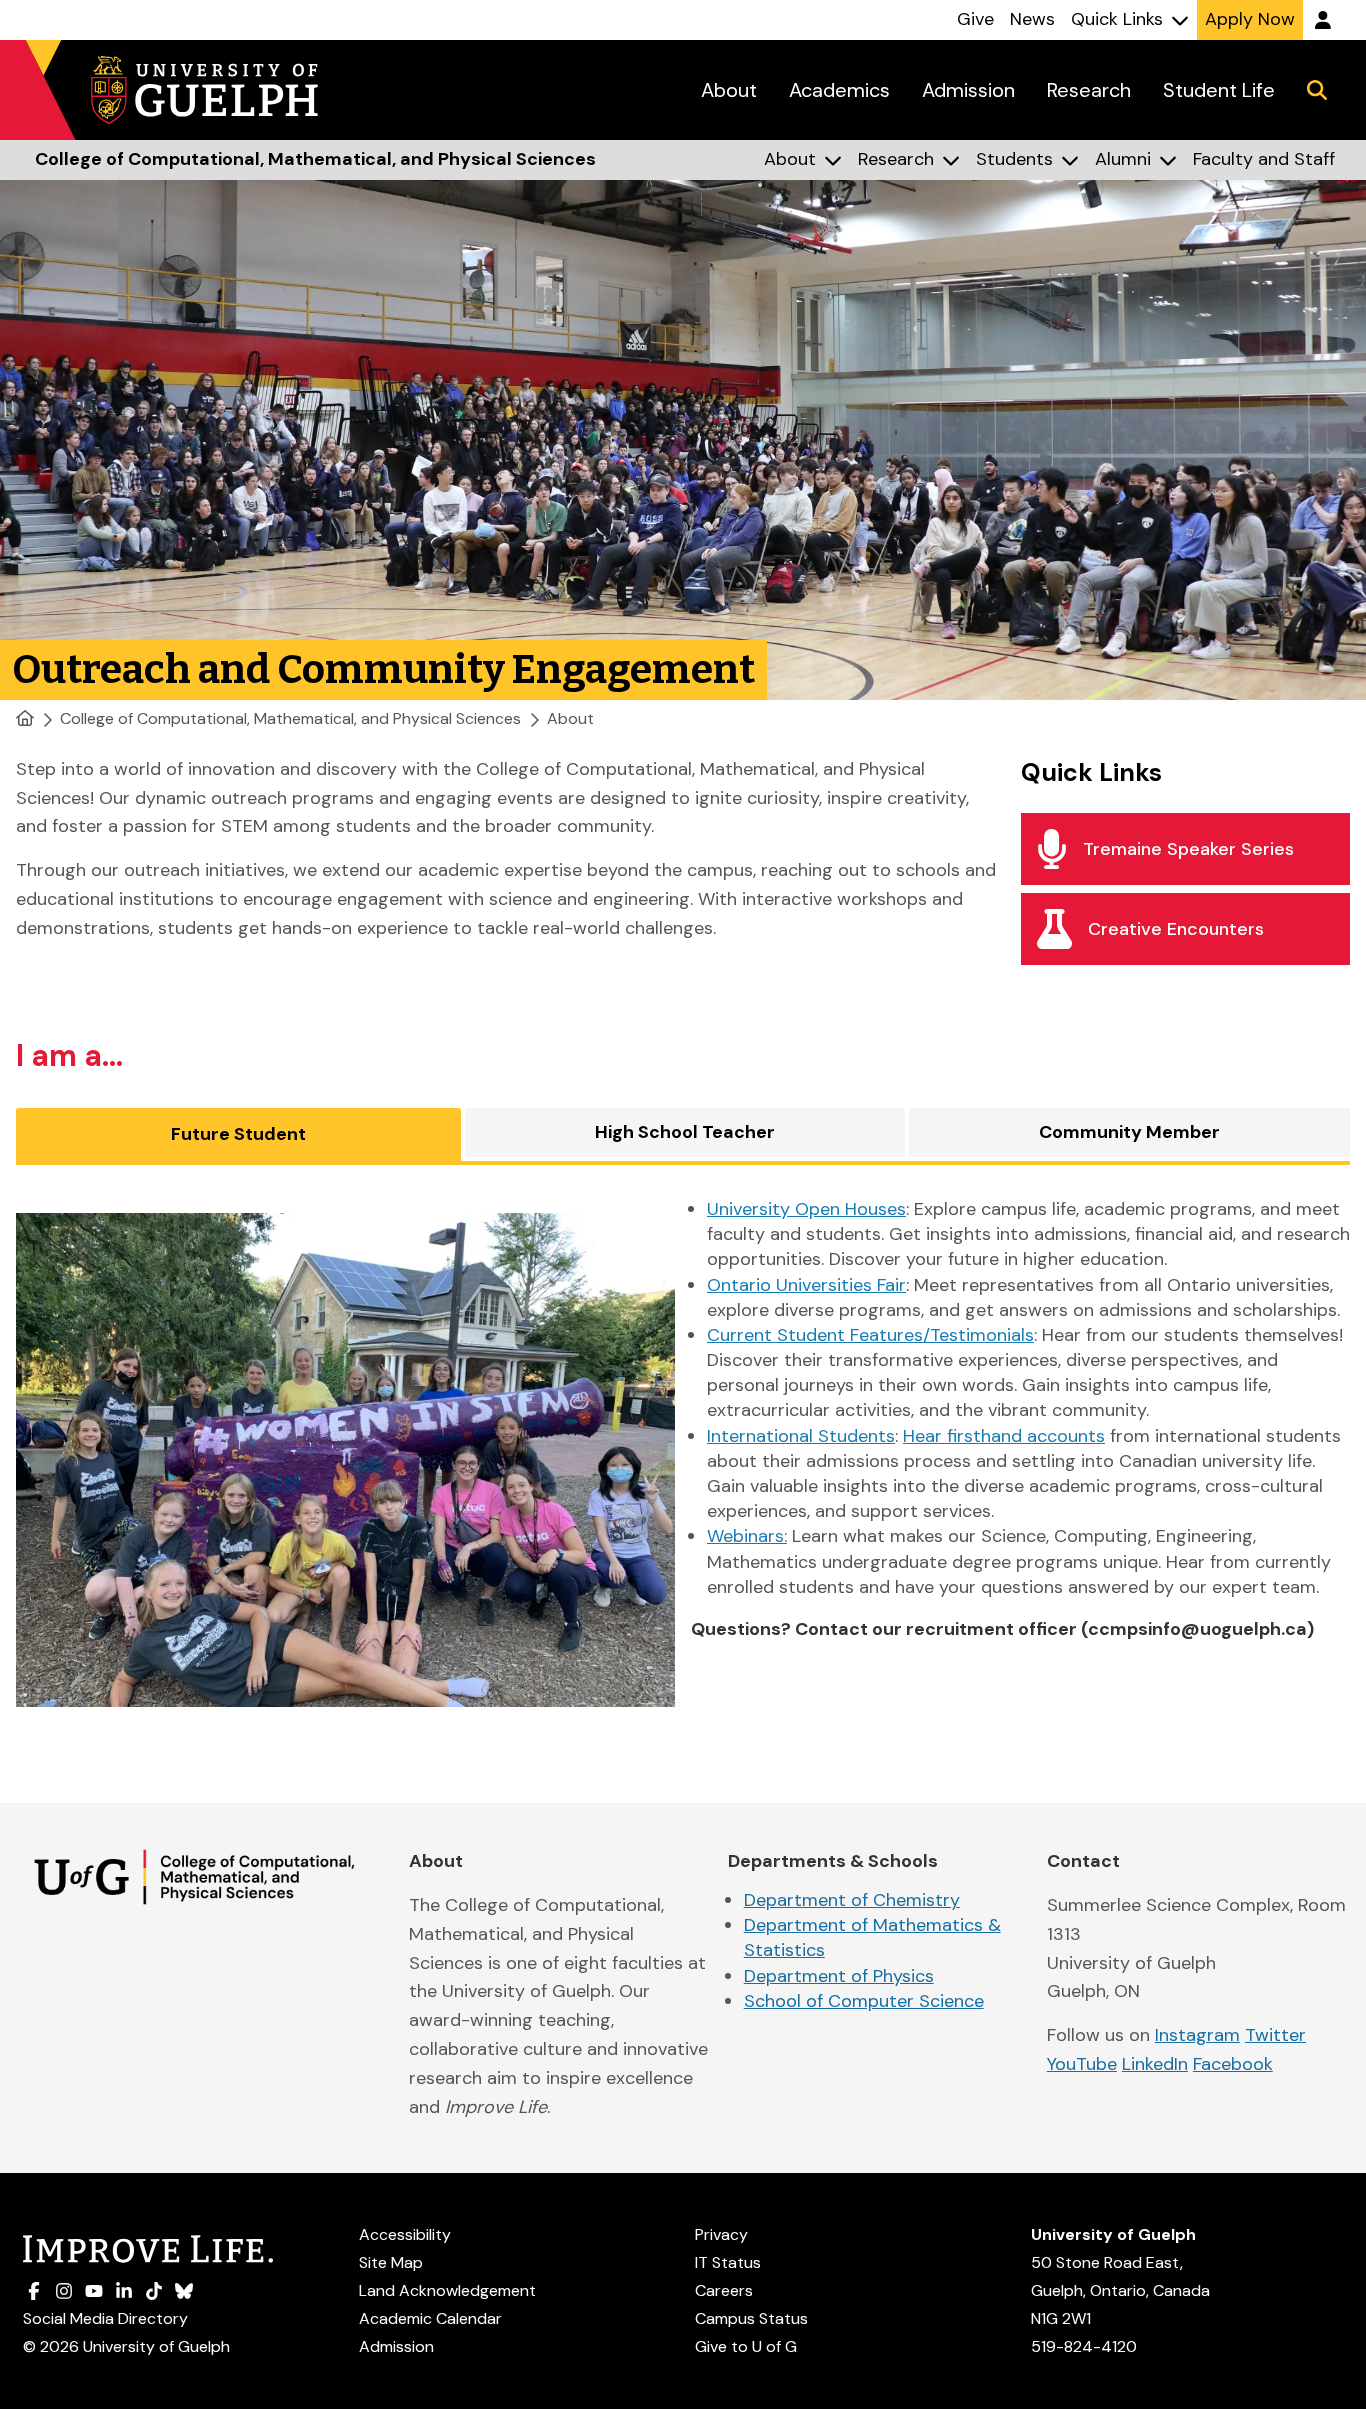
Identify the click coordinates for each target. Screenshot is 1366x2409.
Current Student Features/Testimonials (870, 1335)
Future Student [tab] (238, 1134)
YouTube (1082, 2064)
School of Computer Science (864, 2001)
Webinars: (747, 1536)
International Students (801, 1436)
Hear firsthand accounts (1004, 1436)
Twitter (1275, 2035)
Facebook (1233, 2064)
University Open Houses (806, 1209)
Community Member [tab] (1129, 1132)
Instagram (1197, 2035)
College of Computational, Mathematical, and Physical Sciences (290, 718)
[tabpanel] (683, 1460)
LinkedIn (1155, 2064)
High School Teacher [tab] (685, 1132)
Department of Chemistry (852, 1900)
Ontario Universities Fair (806, 1285)
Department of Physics (839, 1976)
